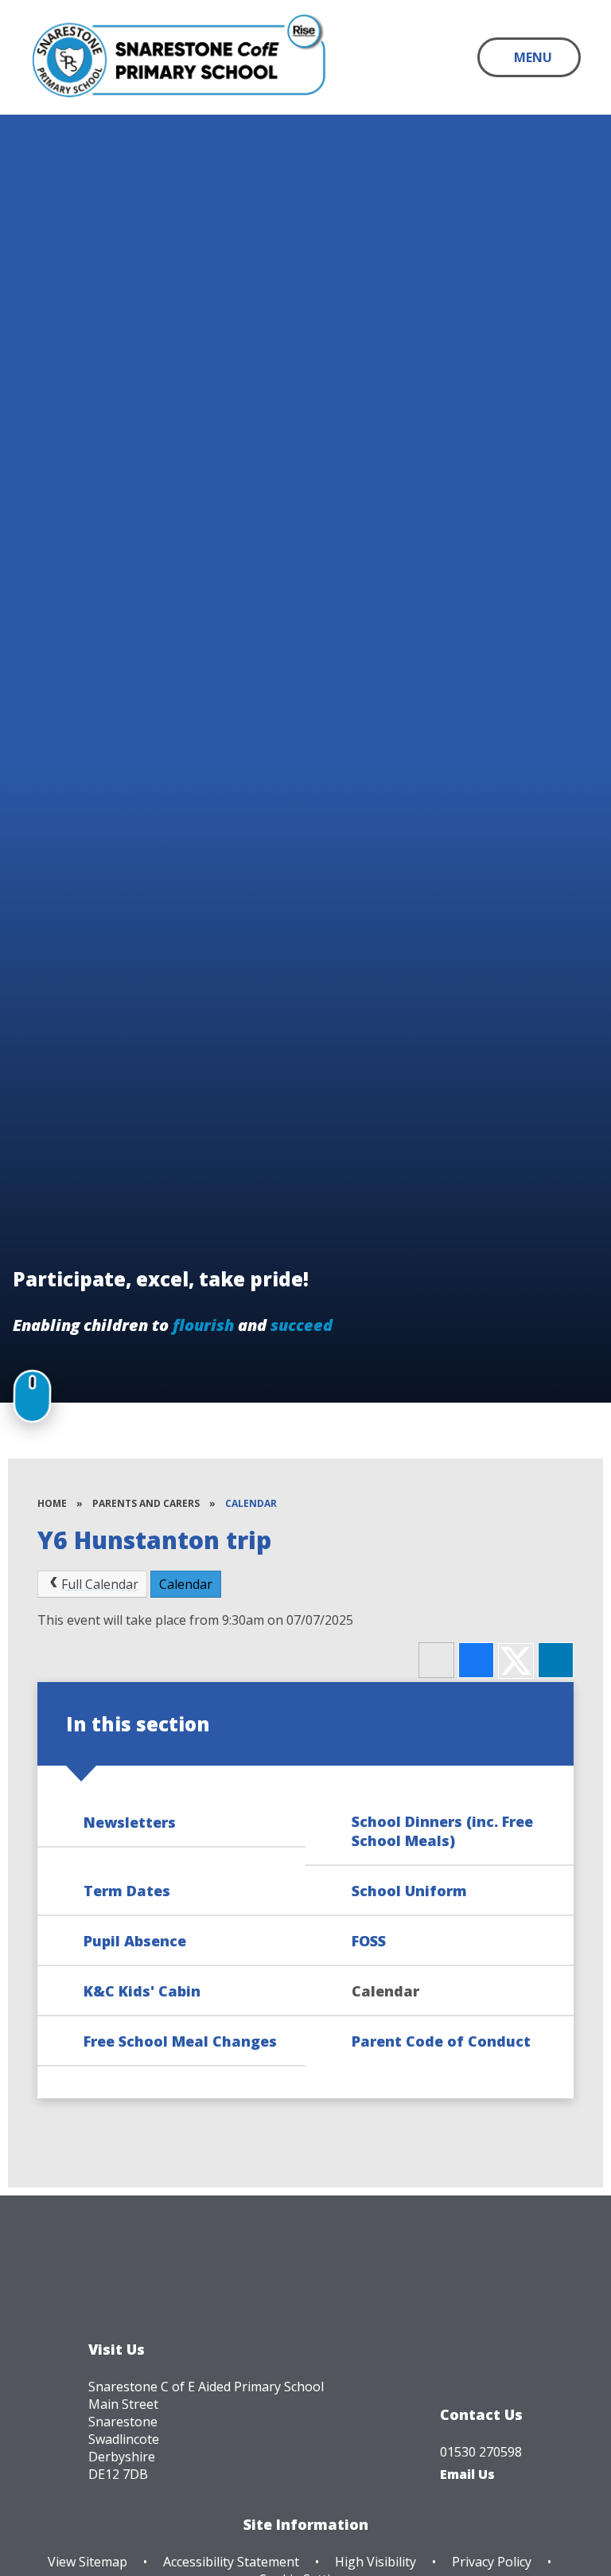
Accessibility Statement (231, 2562)
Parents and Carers (146, 1503)
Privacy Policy (492, 2562)
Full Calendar (100, 1584)
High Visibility (376, 2562)
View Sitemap (88, 2562)
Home (52, 1503)
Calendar (251, 1503)
